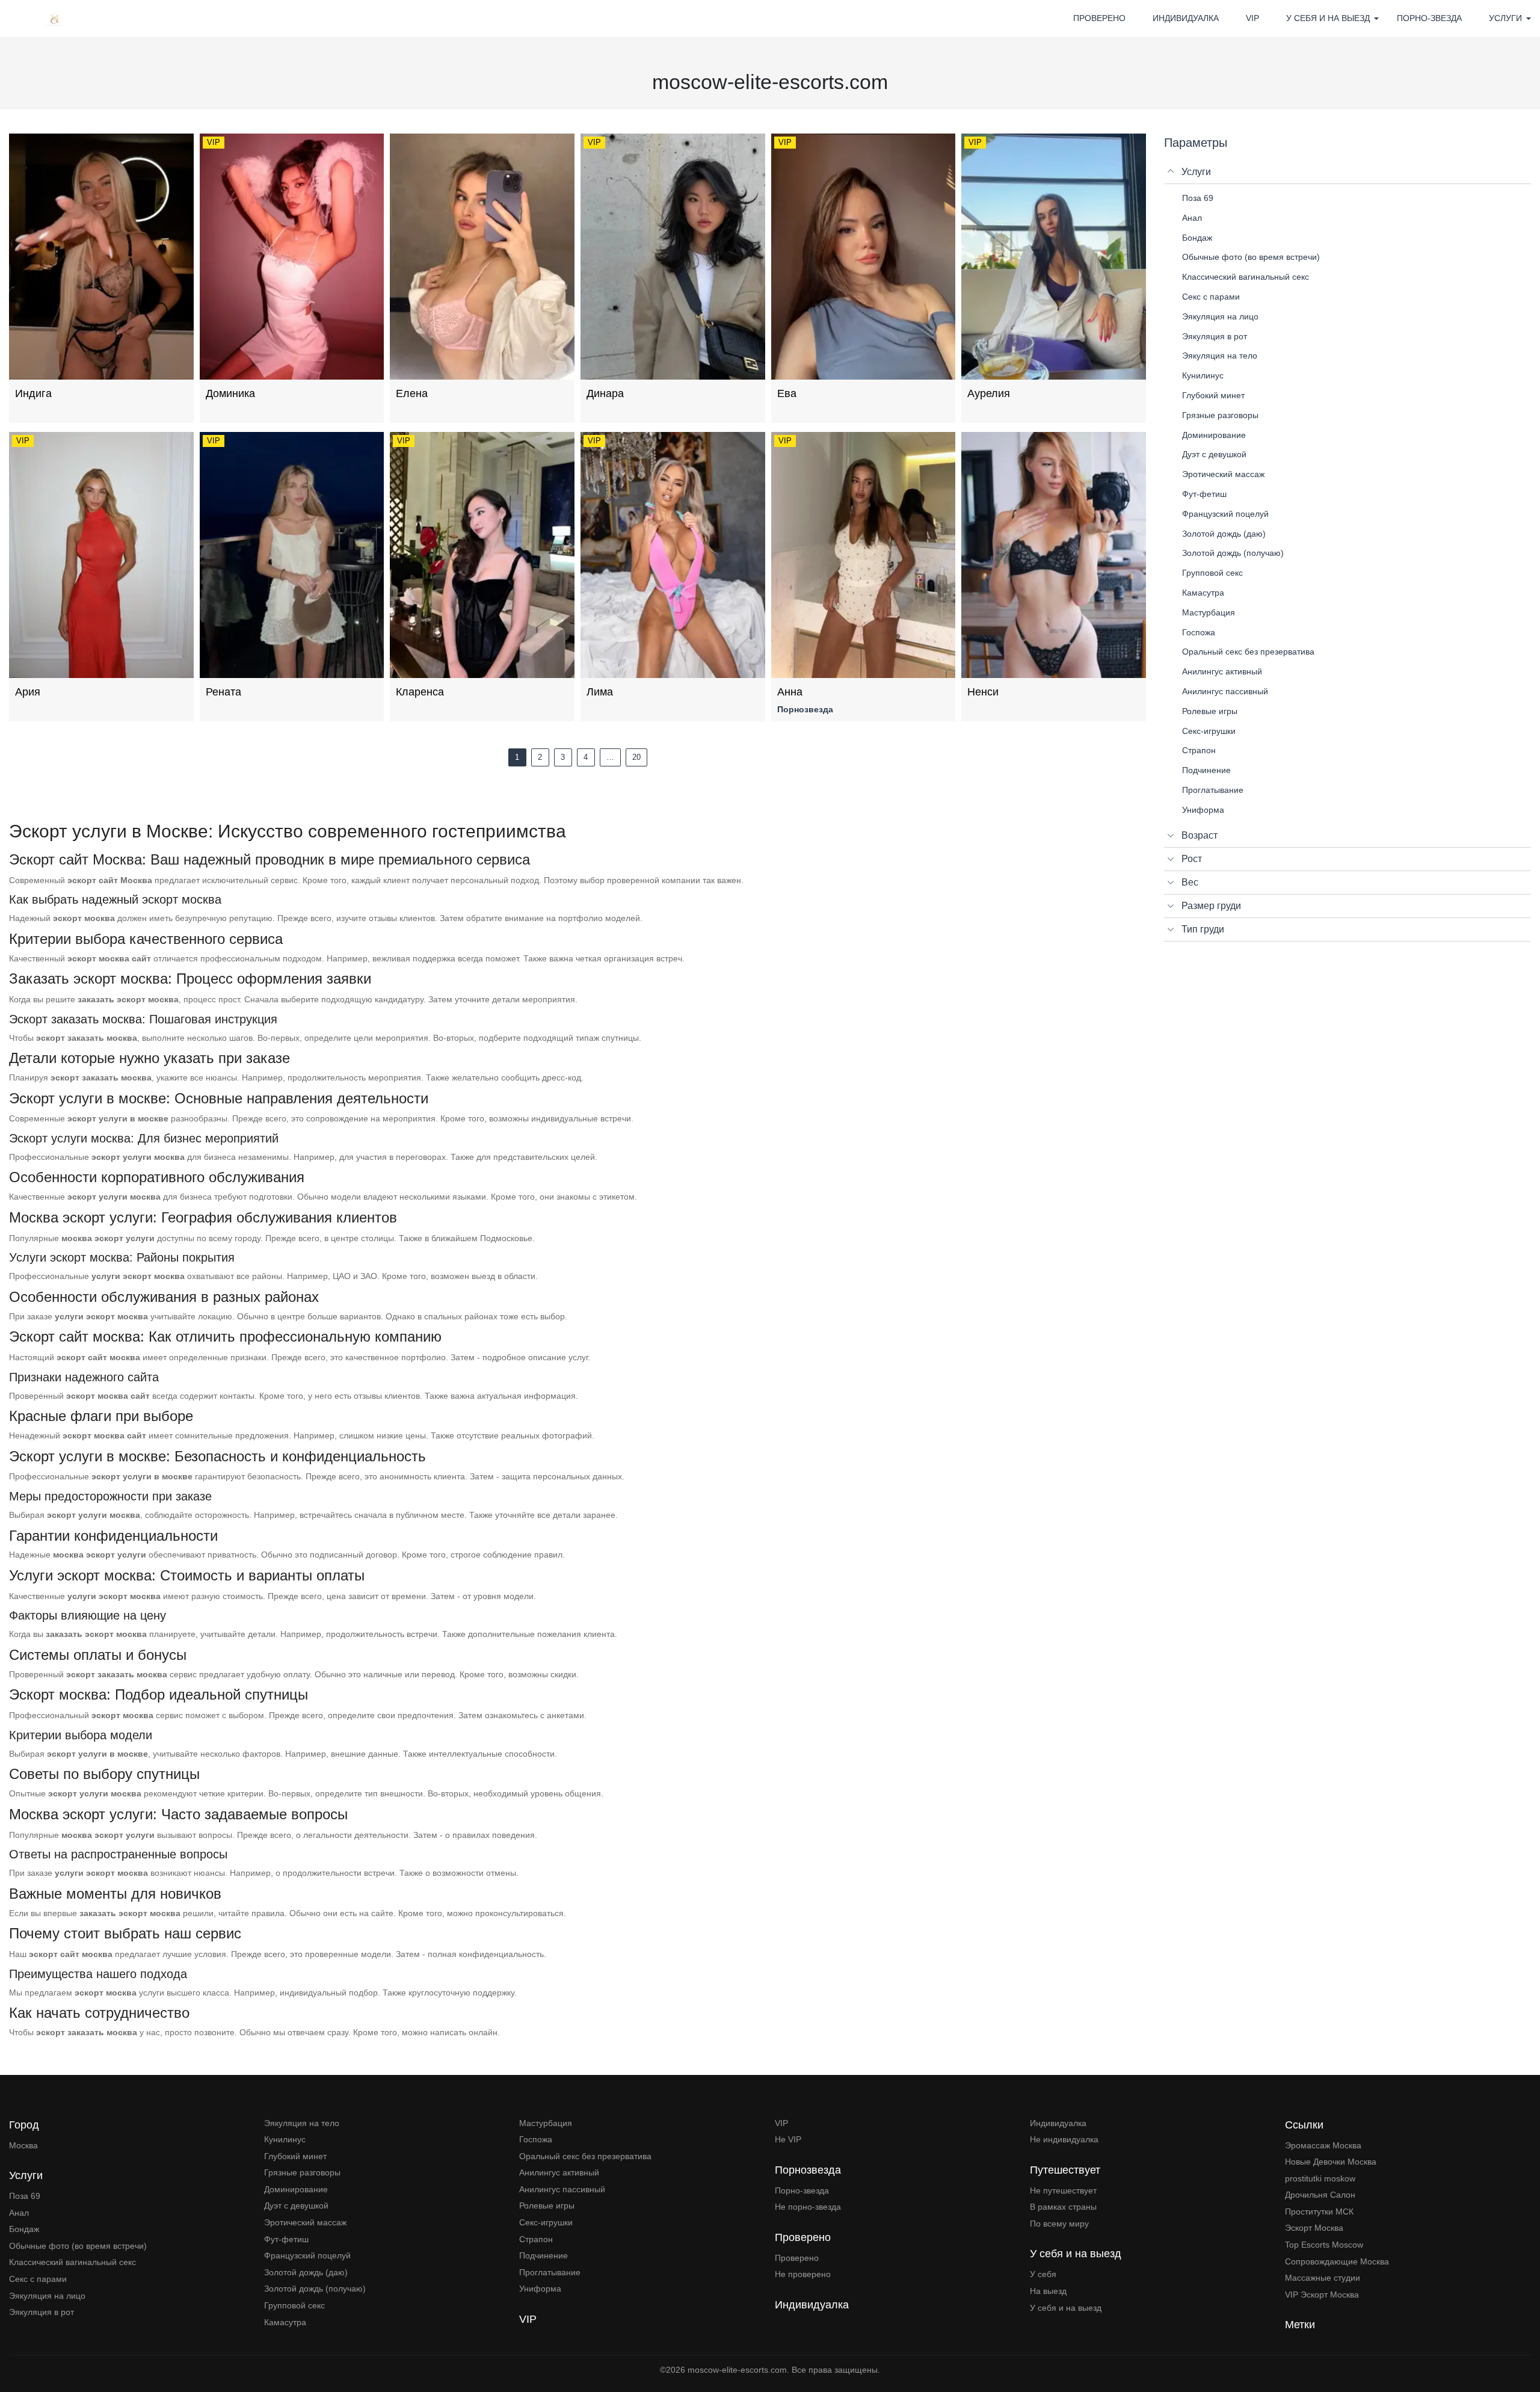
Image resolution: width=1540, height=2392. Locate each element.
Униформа (540, 2289)
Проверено (1099, 18)
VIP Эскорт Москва (1322, 2295)
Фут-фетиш (286, 2239)
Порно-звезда (1429, 18)
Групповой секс (294, 2305)
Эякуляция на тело (302, 2123)
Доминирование (296, 2189)
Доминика (230, 393)
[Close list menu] (1171, 172)
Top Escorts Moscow (1324, 2245)
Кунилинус (285, 2139)
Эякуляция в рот (42, 2312)
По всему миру (1059, 2224)
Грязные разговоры (302, 2172)
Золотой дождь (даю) (306, 2272)
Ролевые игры (547, 2206)
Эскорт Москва (1314, 2228)
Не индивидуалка (1064, 2139)
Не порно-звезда (808, 2207)
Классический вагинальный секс (72, 2262)
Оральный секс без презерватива (585, 2156)
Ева (787, 393)
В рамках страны (1063, 2207)
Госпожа (536, 2139)
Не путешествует (1063, 2190)
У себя (1043, 2274)
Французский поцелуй (307, 2255)
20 (636, 757)
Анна (790, 692)
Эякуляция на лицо (47, 2296)
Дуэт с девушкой (296, 2206)
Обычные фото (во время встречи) (78, 2246)
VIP (1252, 18)
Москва (23, 2145)
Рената (223, 692)
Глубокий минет (295, 2156)
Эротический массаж (305, 2222)
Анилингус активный (559, 2172)
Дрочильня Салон (1320, 2195)
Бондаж (24, 2229)
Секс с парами (38, 2279)
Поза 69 (25, 2196)
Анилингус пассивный (562, 2189)
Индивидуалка (1186, 18)
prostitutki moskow (1320, 2178)
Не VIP (788, 2139)
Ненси (983, 692)
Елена (412, 393)
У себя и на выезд (1066, 2308)
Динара (605, 393)
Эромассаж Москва (1323, 2145)
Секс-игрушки (546, 2222)
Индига (33, 393)
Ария (28, 692)
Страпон (536, 2239)
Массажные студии (1323, 2278)
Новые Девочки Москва (1331, 2162)
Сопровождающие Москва (1337, 2261)
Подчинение (544, 2255)
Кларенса (420, 692)
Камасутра (285, 2322)
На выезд (1048, 2291)
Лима (600, 692)
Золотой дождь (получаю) (315, 2289)
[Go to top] (1522, 2341)
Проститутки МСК (1319, 2212)
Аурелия (989, 393)
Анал (19, 2213)
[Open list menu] (1171, 836)
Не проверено (803, 2274)
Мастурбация (546, 2123)
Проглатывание (550, 2272)
